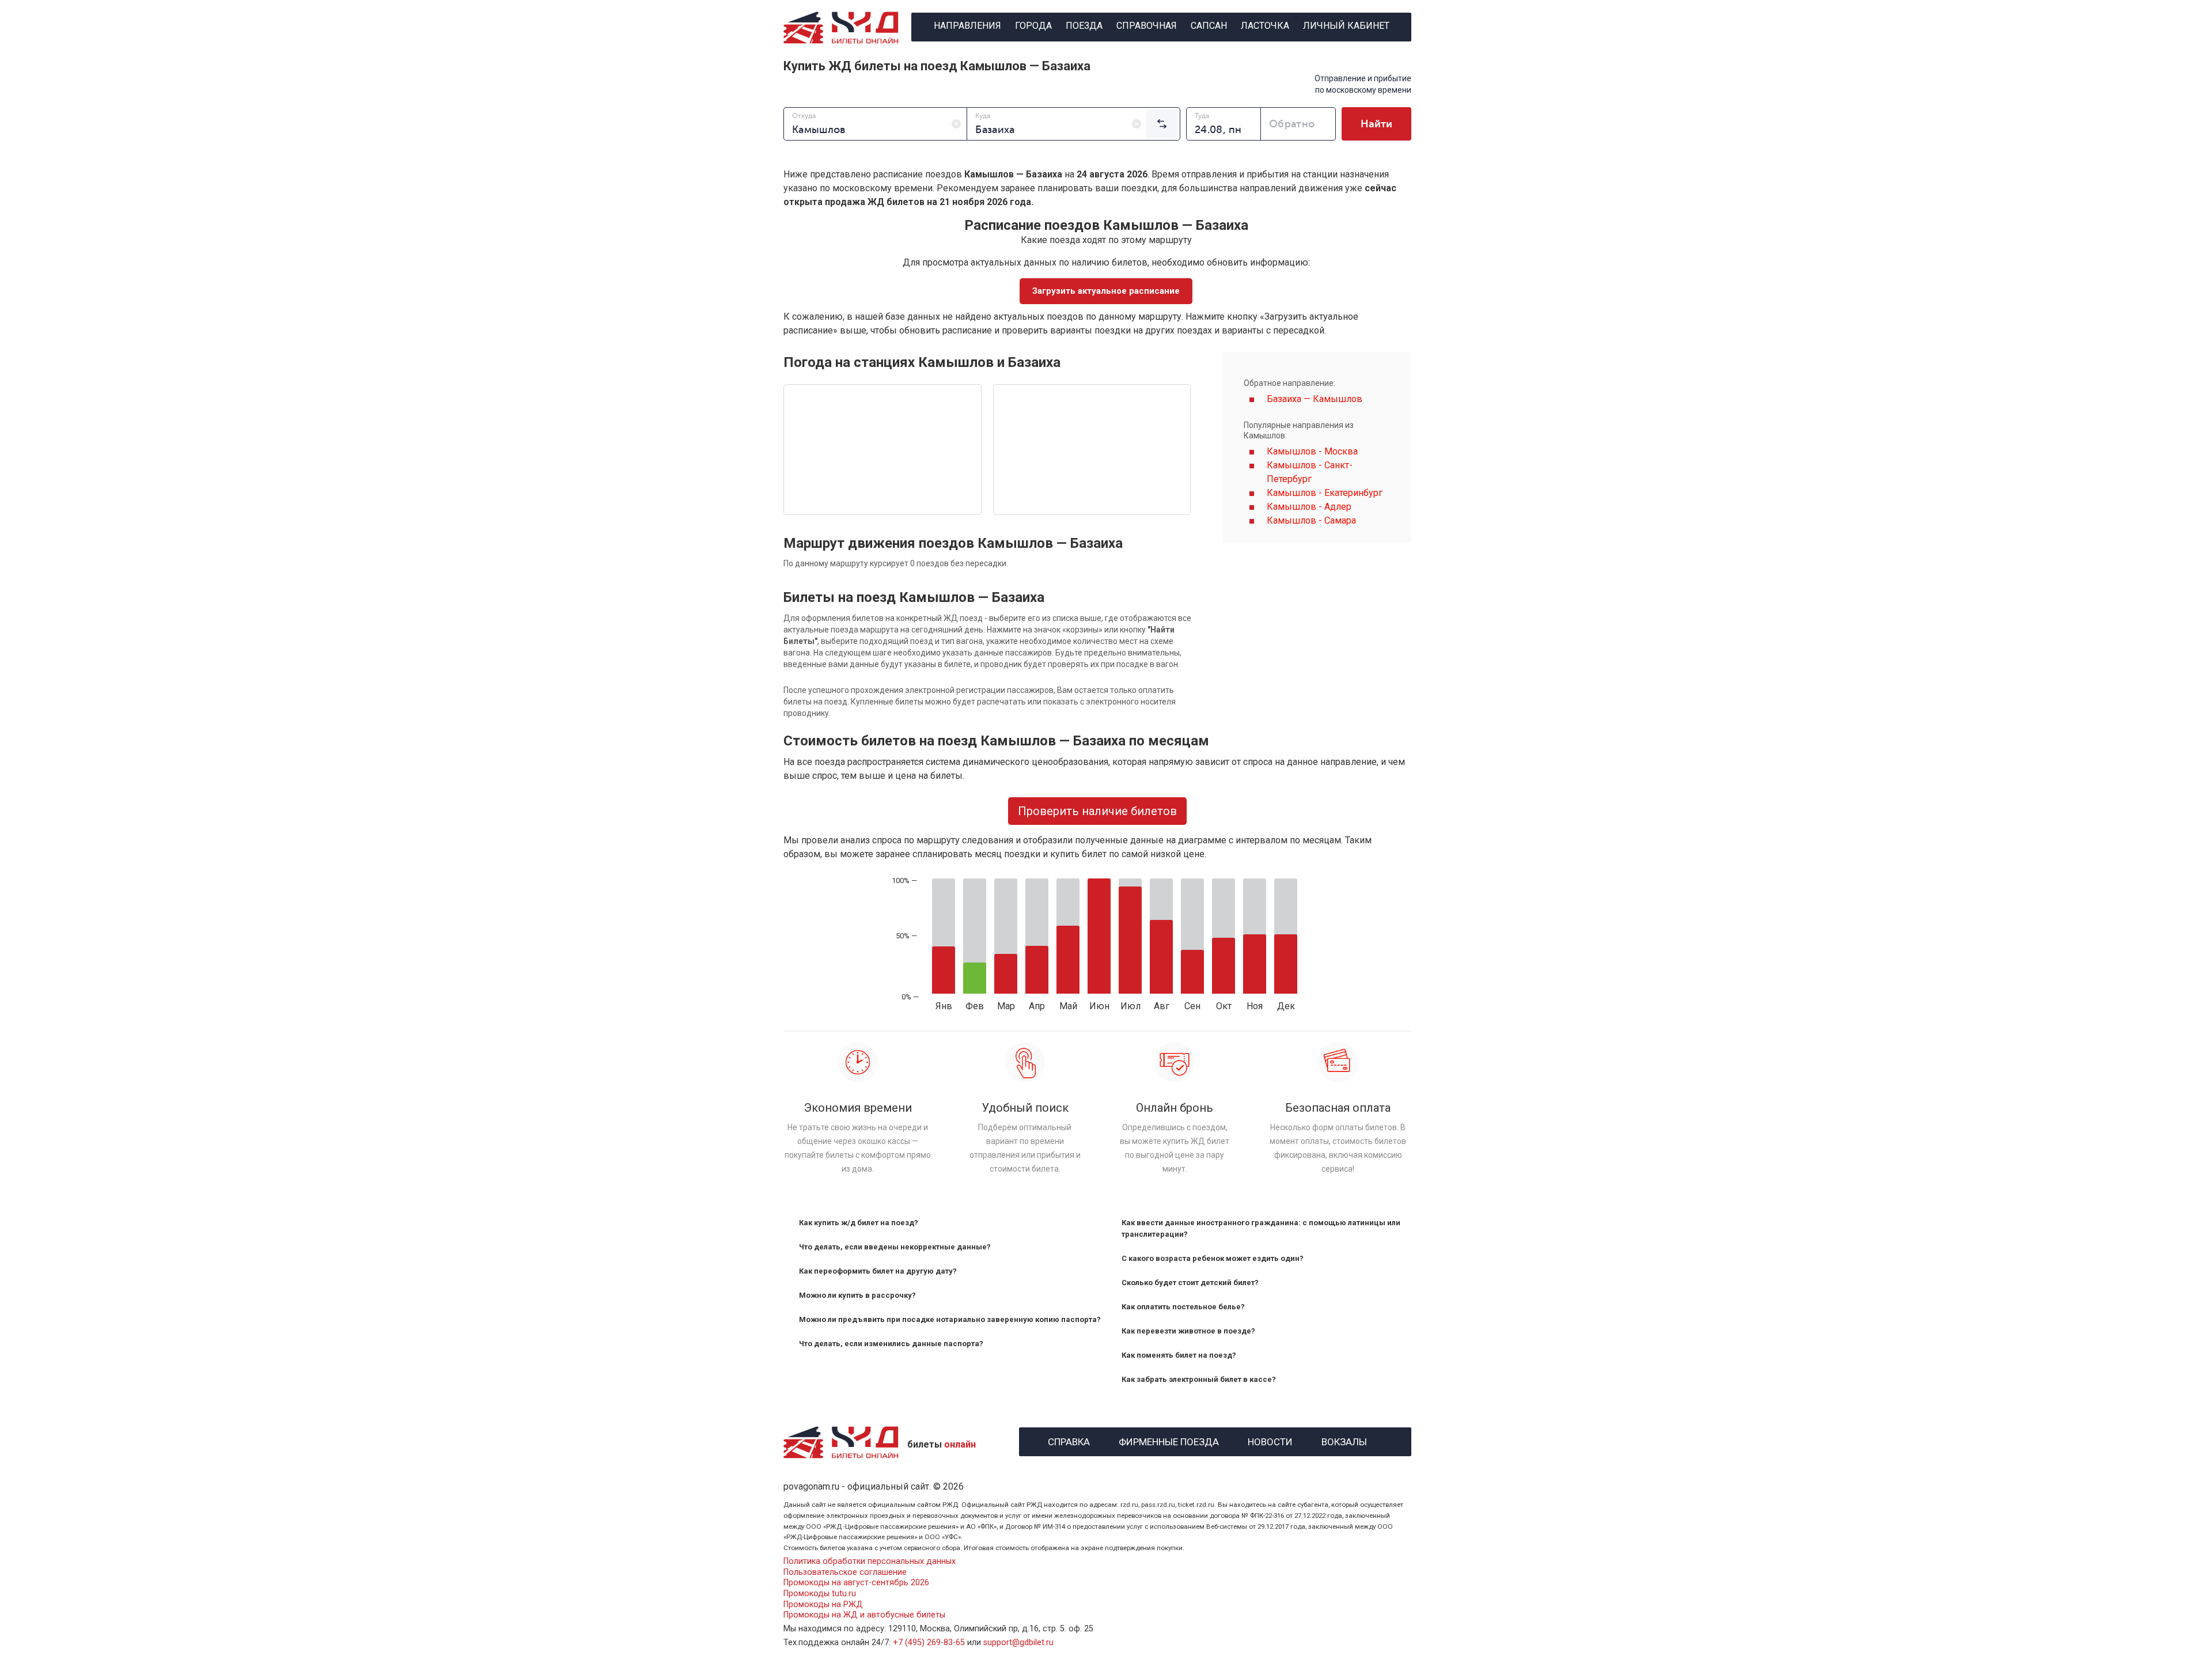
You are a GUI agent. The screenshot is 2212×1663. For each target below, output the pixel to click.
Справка (1069, 1440)
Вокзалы (1344, 1440)
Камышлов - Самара (1311, 520)
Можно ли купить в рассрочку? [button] (857, 1295)
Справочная (1147, 26)
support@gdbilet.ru (1018, 1643)
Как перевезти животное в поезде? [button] (1188, 1331)
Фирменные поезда (1169, 1440)
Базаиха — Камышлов (1315, 399)
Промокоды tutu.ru (820, 1594)
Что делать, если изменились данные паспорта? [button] (891, 1344)
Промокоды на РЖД (823, 1605)
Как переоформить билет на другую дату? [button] (878, 1271)
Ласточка (1265, 26)
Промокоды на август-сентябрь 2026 (856, 1583)
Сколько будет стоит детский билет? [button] (1190, 1283)
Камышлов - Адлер (1309, 507)
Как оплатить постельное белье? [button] (1183, 1307)
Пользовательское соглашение (845, 1572)
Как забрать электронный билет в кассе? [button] (1199, 1379)
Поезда (1084, 26)
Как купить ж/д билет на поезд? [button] (859, 1223)
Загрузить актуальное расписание (1106, 291)
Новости (1270, 1440)
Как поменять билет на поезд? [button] (1179, 1355)
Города (1033, 26)
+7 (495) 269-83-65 (929, 1643)
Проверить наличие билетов (1097, 811)
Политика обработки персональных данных (870, 1561)
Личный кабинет (1346, 26)
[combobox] (875, 124)
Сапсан (1209, 26)
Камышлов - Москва (1312, 451)
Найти (1376, 124)
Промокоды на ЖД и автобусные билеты (864, 1615)
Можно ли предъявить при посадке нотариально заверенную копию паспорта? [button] (950, 1319)
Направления (967, 26)
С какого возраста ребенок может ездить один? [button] (1213, 1258)
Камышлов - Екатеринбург (1325, 493)
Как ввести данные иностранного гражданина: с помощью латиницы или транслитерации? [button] (1261, 1228)
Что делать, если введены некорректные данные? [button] (895, 1247)
